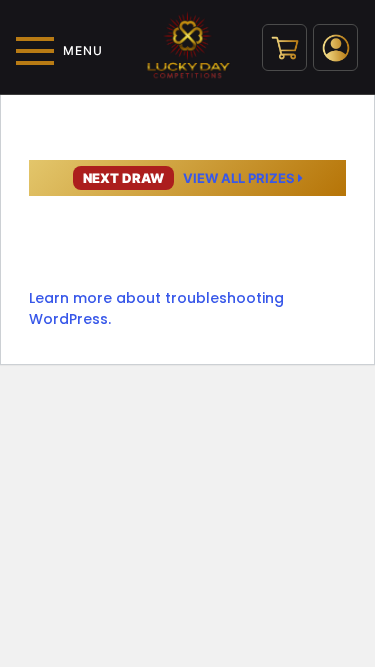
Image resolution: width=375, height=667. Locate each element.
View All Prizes (190, 178)
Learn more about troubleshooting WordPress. (156, 308)
